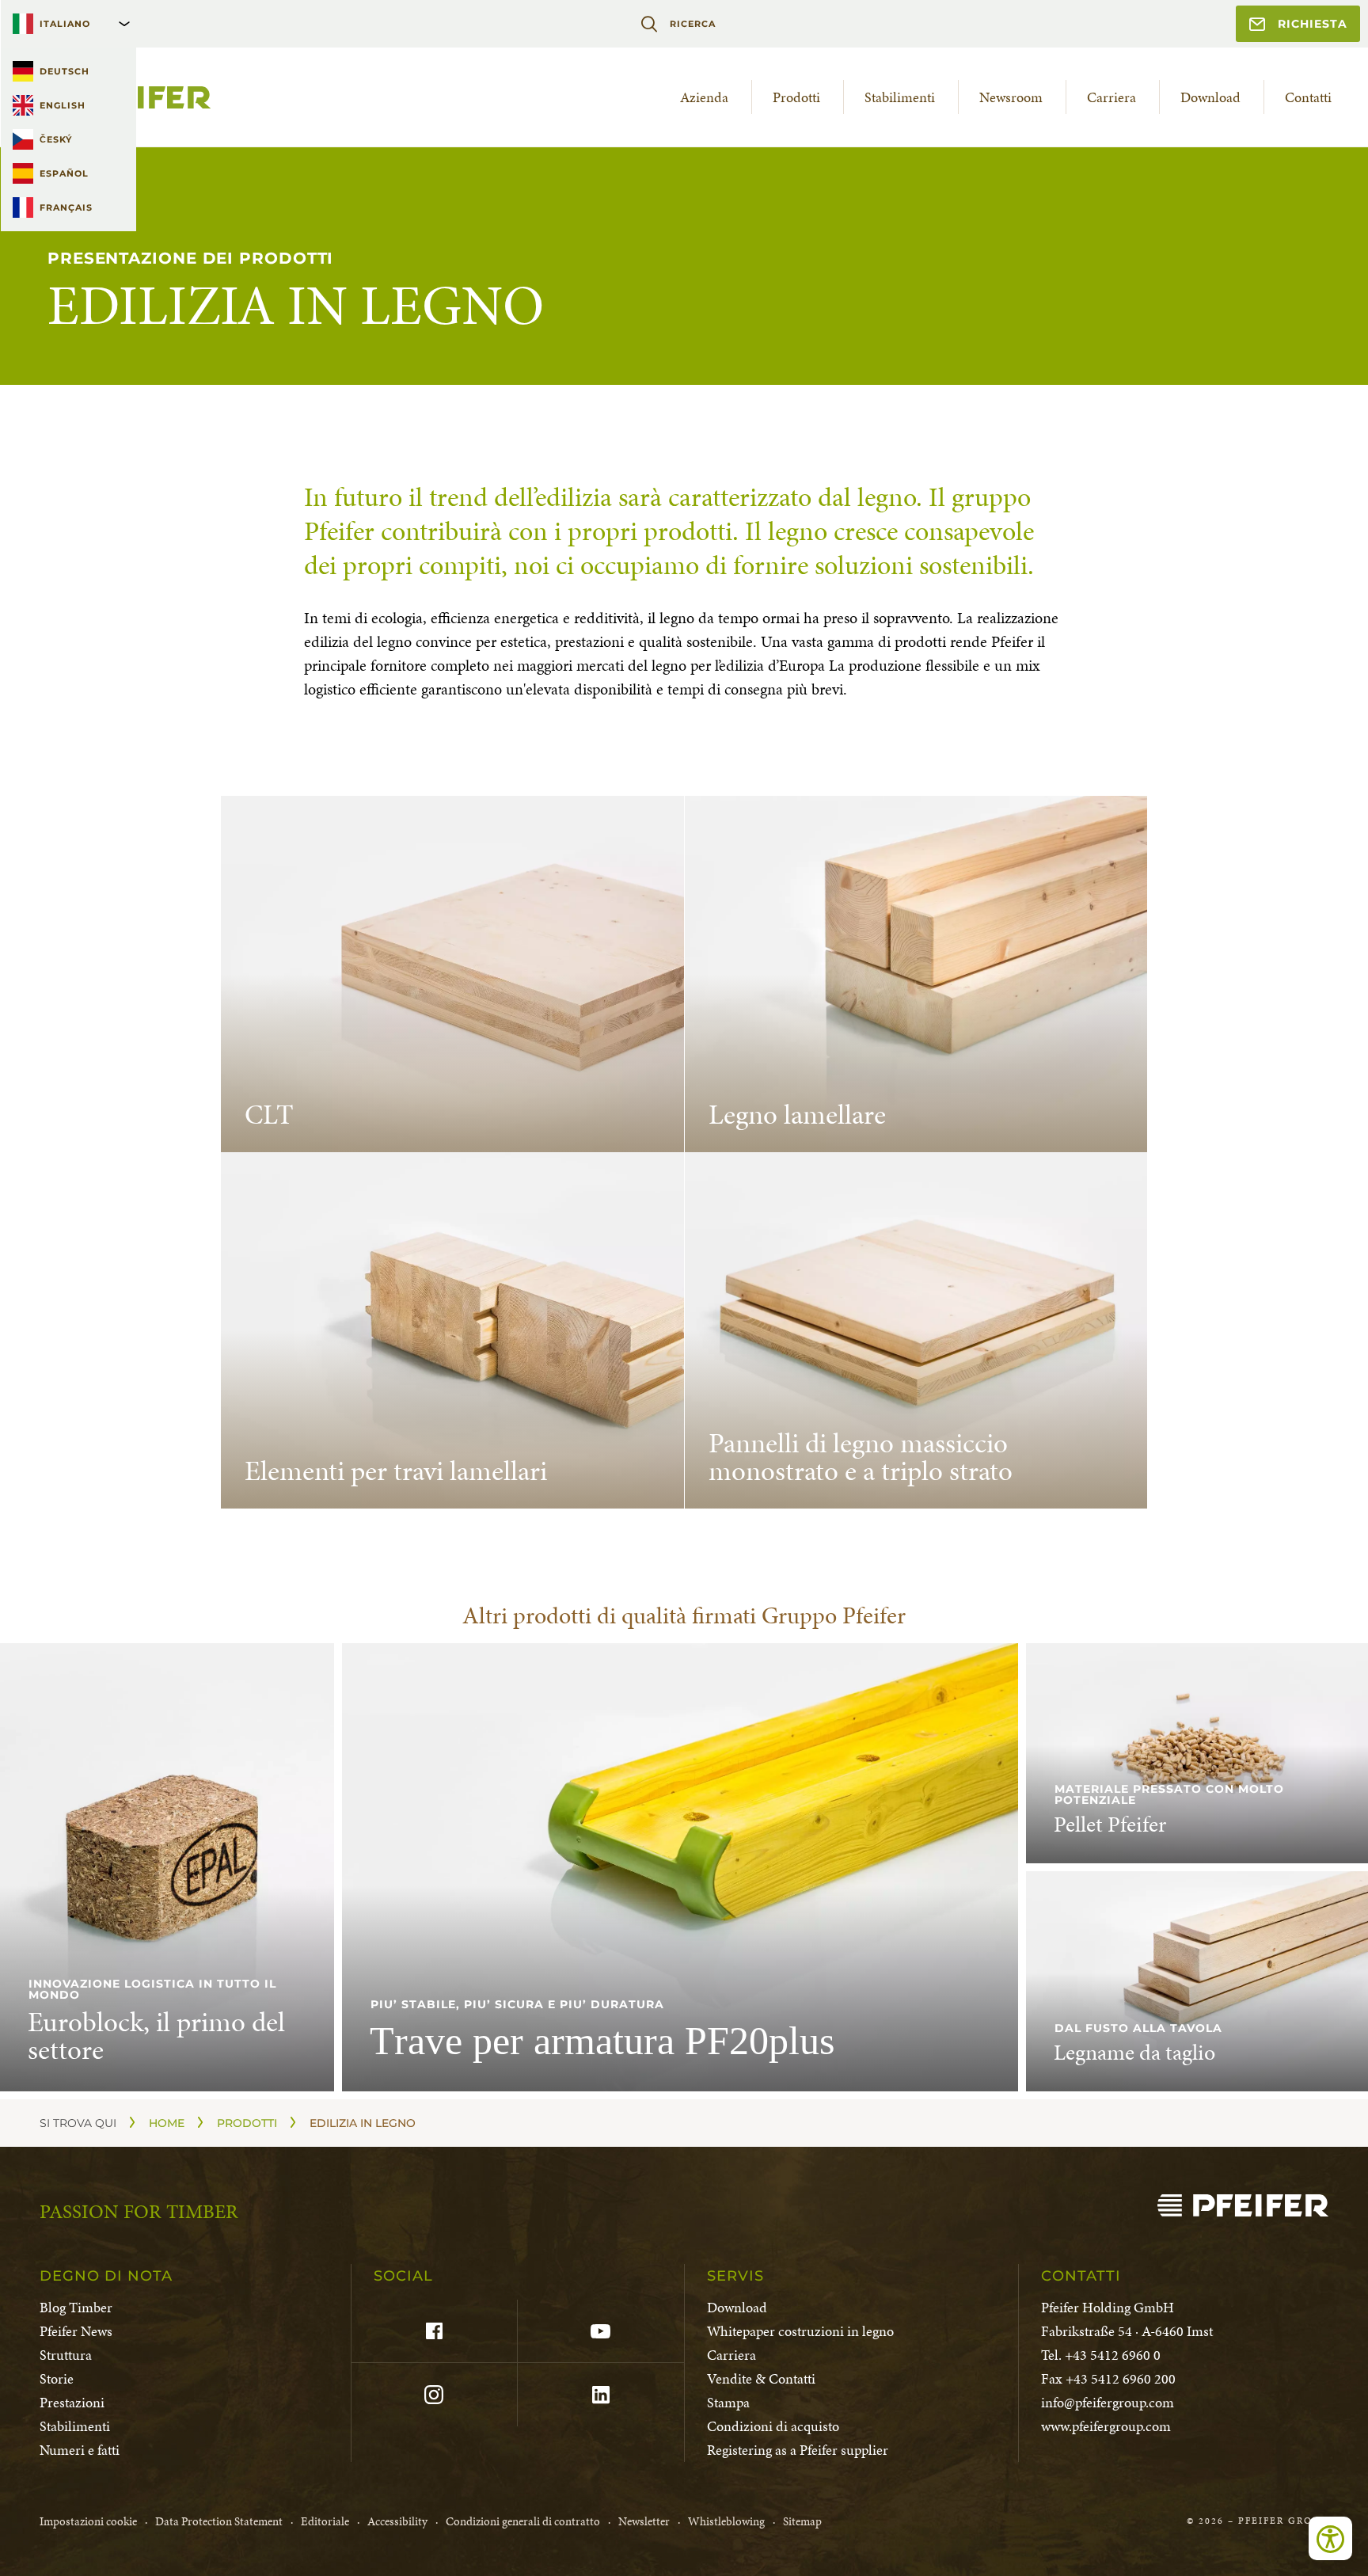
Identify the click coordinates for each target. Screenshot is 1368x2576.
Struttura (66, 2355)
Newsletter (644, 2521)
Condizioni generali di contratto (523, 2521)
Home (167, 2123)
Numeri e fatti (80, 2450)
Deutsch (65, 71)
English (63, 105)
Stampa (728, 2402)
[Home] (1243, 2205)
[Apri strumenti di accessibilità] (1330, 2538)
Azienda (704, 97)
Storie (57, 2378)
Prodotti (796, 97)
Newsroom (1011, 97)
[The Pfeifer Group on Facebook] (434, 2331)
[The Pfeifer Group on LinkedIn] (600, 2395)
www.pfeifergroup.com (1106, 2426)
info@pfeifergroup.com (1108, 2402)
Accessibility (397, 2521)
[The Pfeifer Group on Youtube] (600, 2331)
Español (64, 173)
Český (56, 139)
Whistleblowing (726, 2521)
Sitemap (802, 2521)
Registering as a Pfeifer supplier (798, 2450)
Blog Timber (76, 2307)
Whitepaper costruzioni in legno (800, 2331)
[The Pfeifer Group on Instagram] (434, 2395)
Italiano (65, 24)
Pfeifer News (76, 2331)
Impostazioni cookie (88, 2521)
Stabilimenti (900, 97)
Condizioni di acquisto (773, 2426)
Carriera (1111, 97)
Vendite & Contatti (761, 2378)
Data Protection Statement (219, 2521)
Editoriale (325, 2521)
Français (66, 207)
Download (1210, 97)
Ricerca (692, 24)
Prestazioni (72, 2402)
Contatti (1308, 97)
